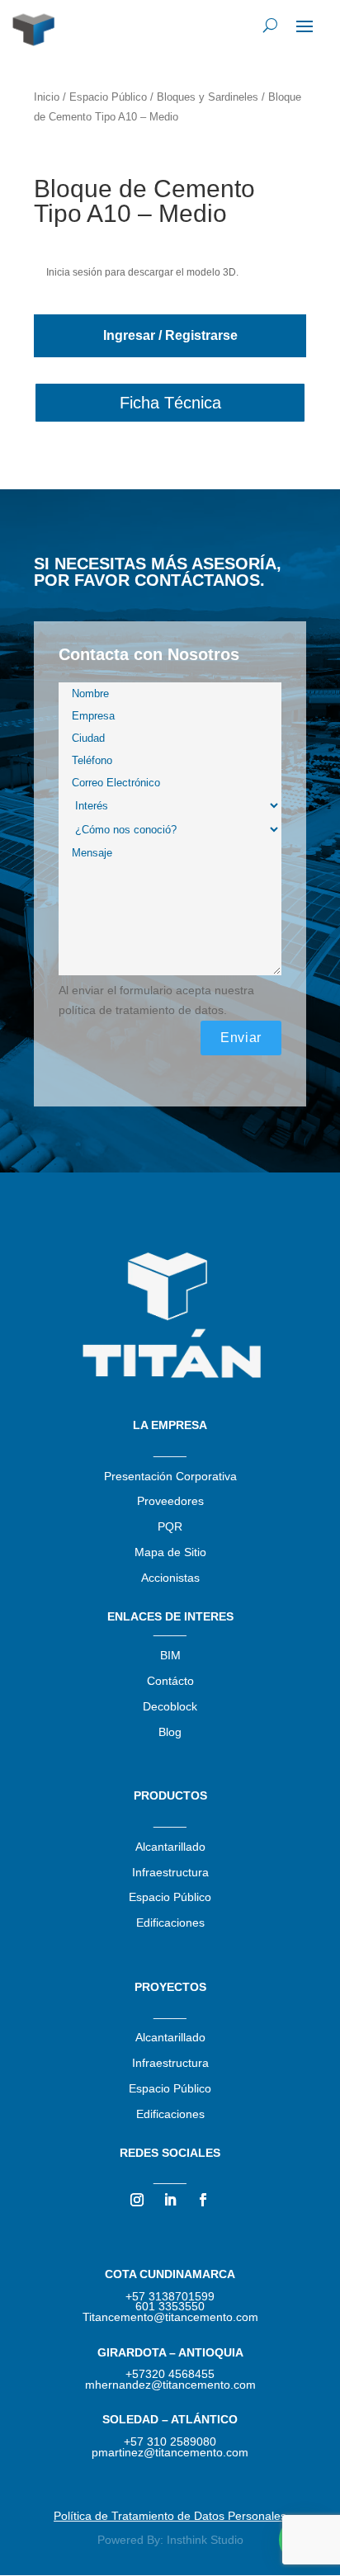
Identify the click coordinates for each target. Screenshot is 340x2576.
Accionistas (170, 1578)
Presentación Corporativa (170, 1476)
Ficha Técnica (170, 403)
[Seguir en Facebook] (203, 2200)
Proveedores (170, 1501)
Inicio (47, 97)
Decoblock (170, 1706)
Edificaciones (170, 1923)
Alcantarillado (170, 1847)
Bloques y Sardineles (208, 97)
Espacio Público (108, 97)
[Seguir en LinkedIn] (170, 2200)
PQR (170, 1526)
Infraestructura (170, 1872)
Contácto (170, 1681)
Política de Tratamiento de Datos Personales (170, 2516)
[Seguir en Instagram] (137, 2200)
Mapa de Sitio (170, 1552)
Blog (170, 1732)
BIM (170, 1655)
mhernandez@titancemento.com (170, 2385)
